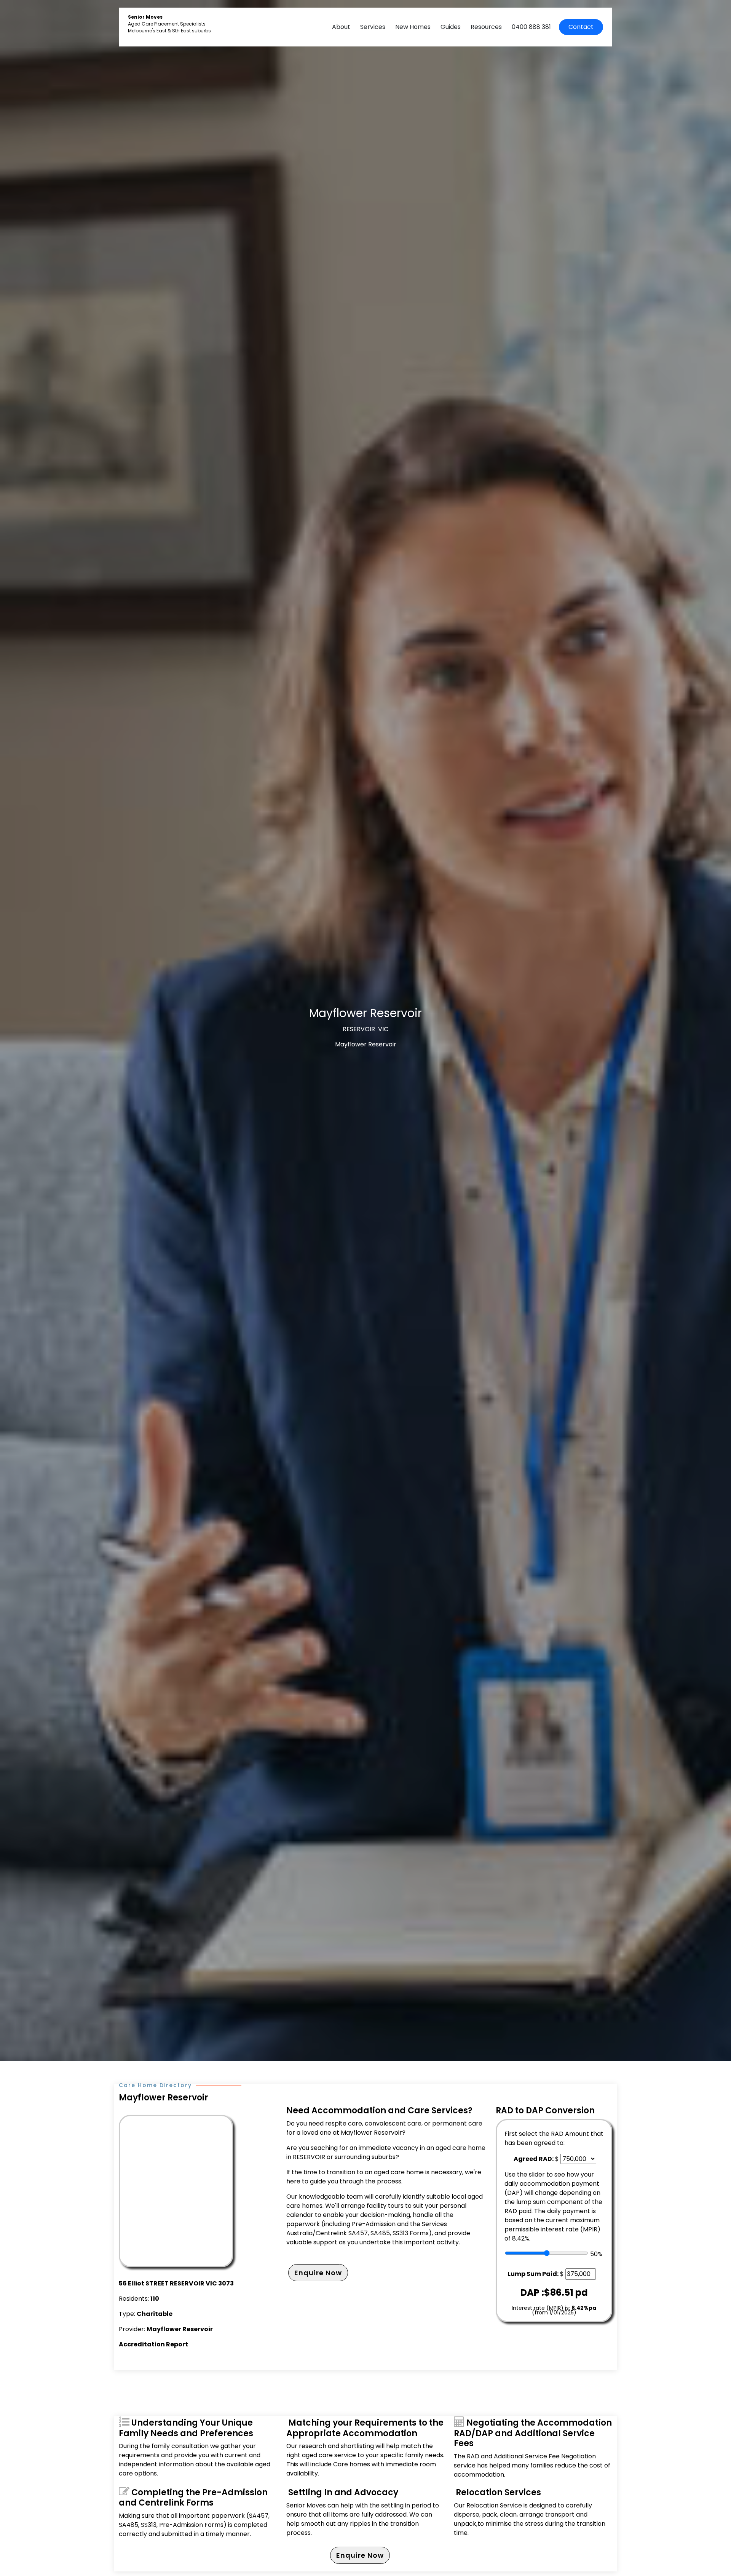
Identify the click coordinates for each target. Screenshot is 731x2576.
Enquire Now (318, 2273)
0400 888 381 (531, 27)
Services (373, 27)
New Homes (413, 27)
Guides (451, 27)
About (341, 27)
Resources (486, 27)
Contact (581, 27)
